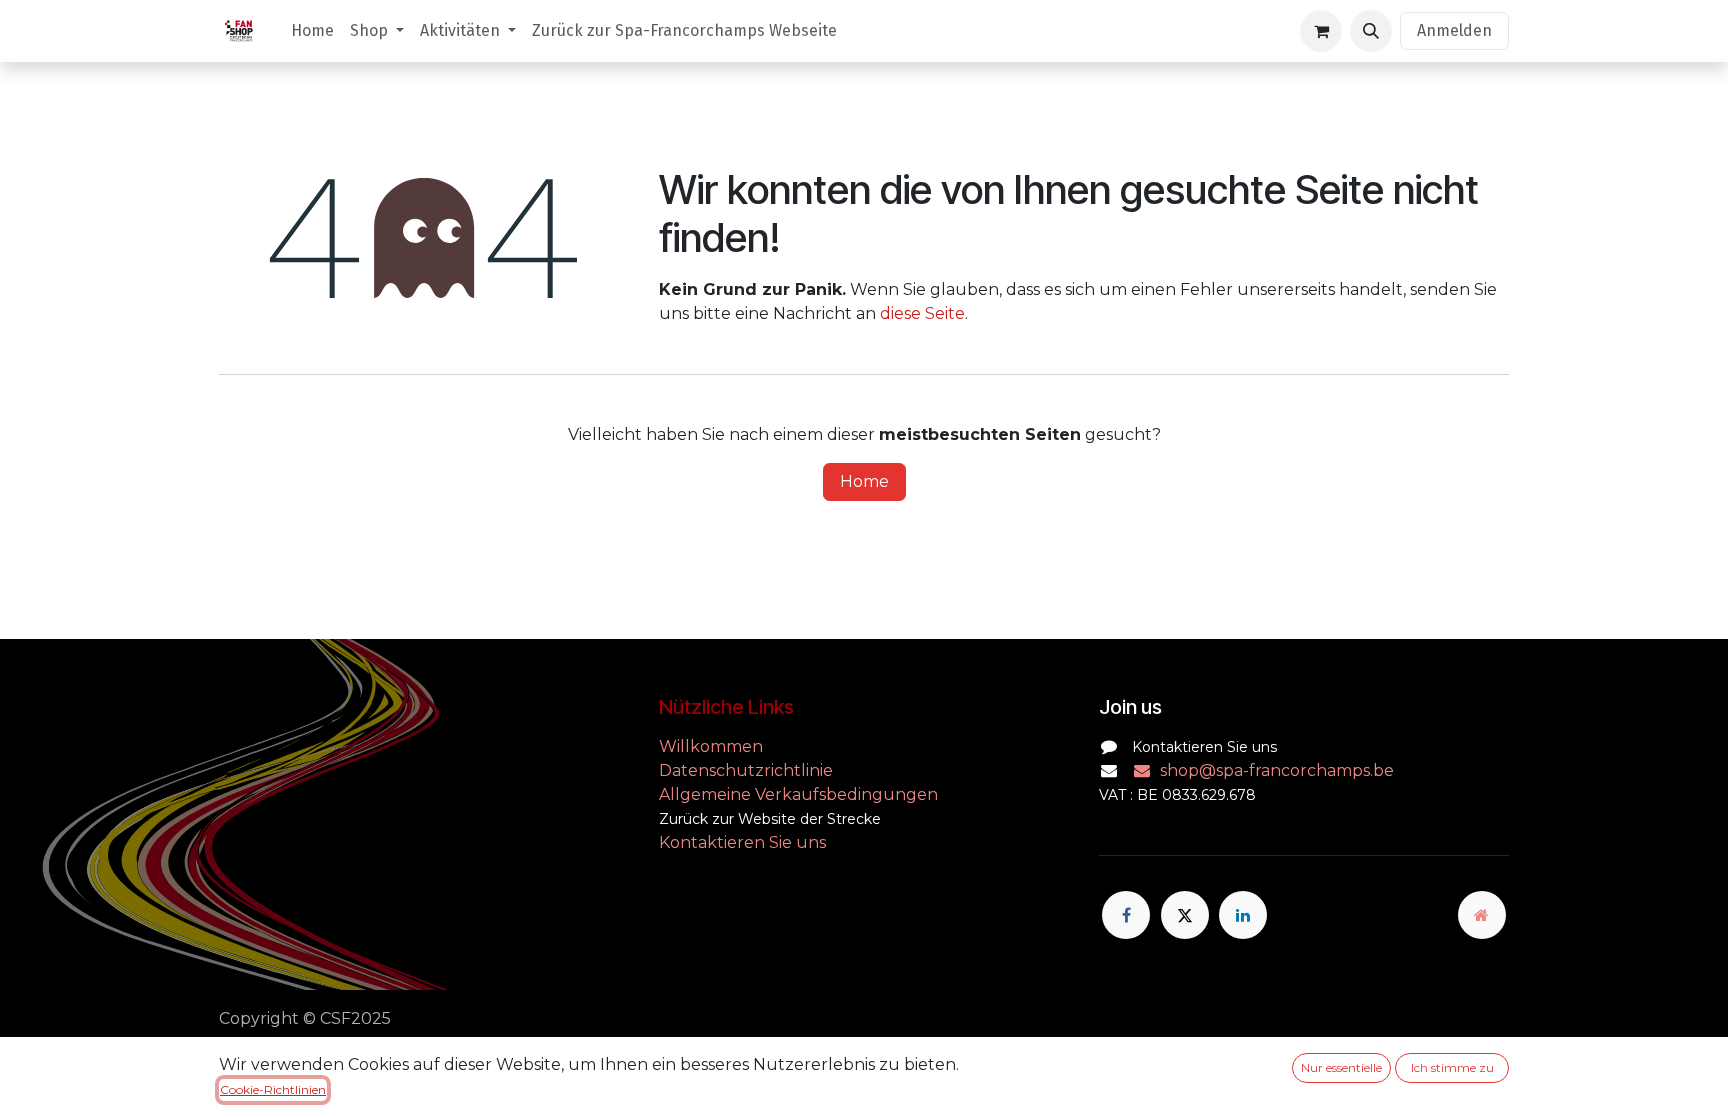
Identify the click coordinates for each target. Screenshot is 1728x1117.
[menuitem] (312, 31)
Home (864, 481)
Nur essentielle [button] (1341, 1067)
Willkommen (713, 746)
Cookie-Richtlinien (273, 1089)
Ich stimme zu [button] (1452, 1067)
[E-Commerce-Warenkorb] (1321, 31)
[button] (1371, 31)
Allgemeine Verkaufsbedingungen (798, 794)
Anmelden (1454, 30)
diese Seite (922, 313)
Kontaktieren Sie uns (742, 842)
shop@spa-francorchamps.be (1277, 770)
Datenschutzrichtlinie (746, 770)
